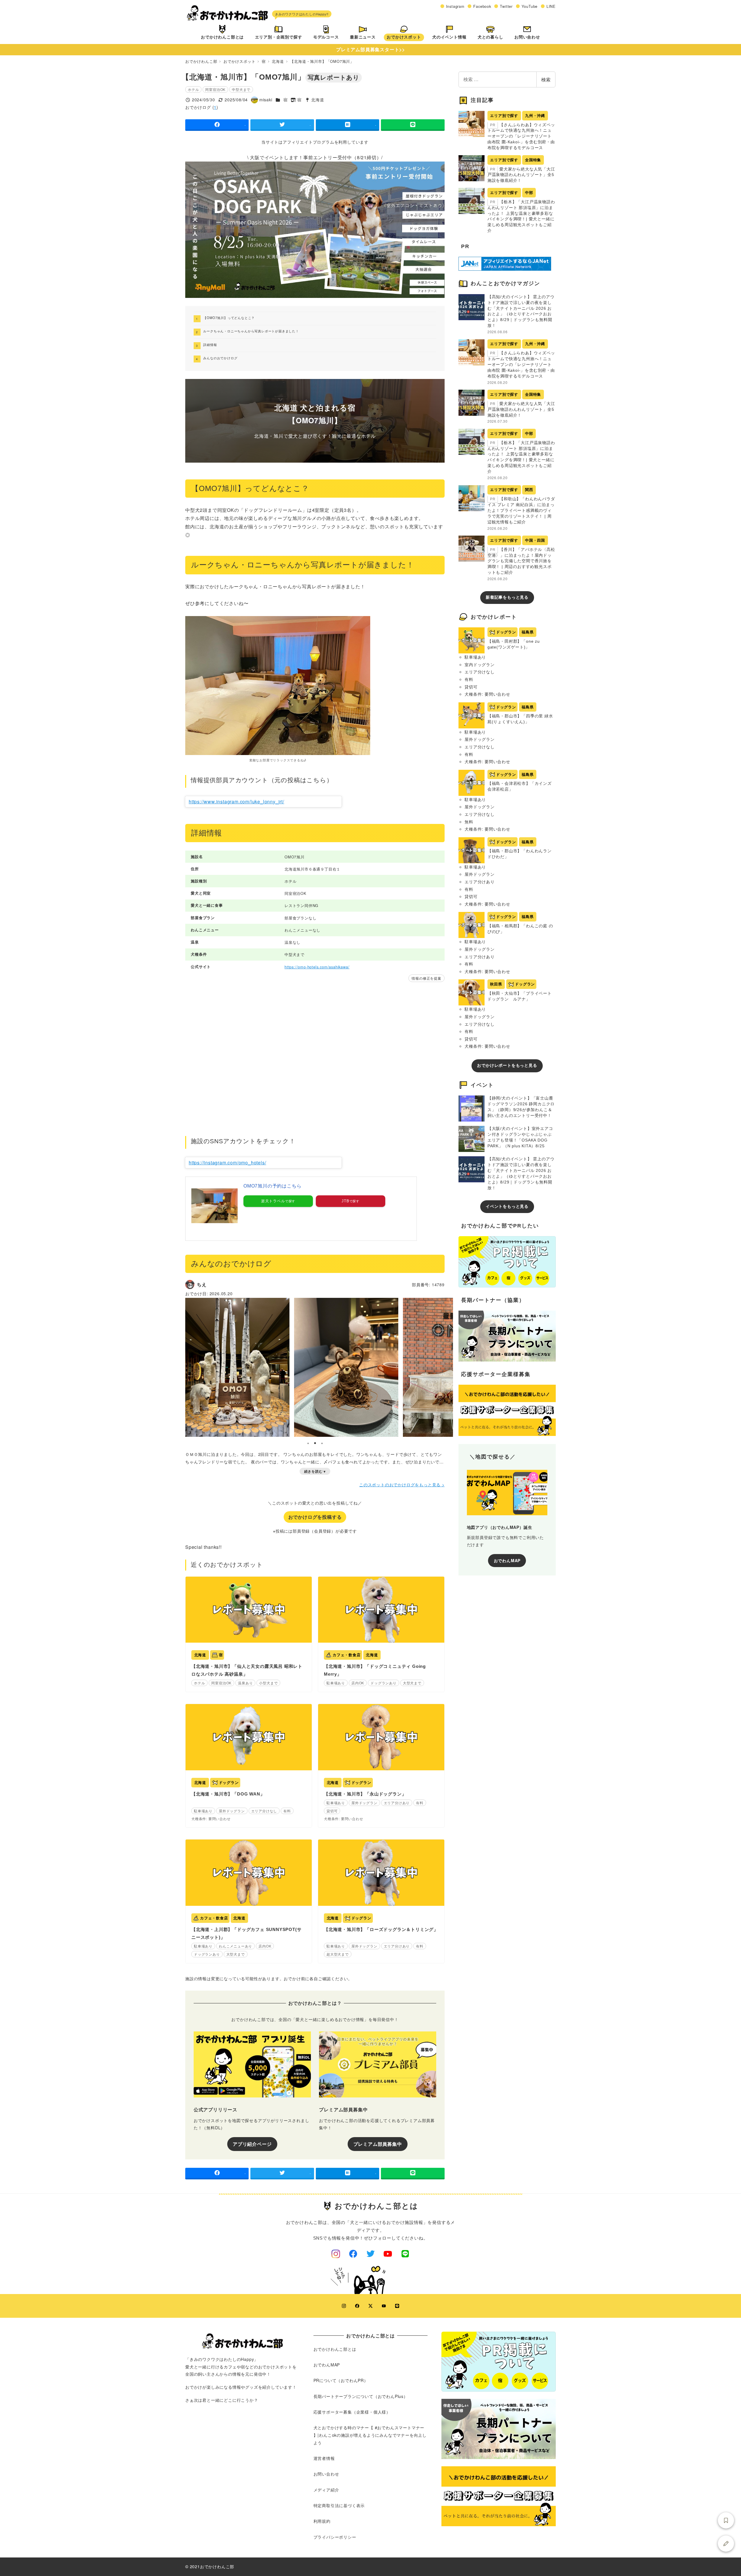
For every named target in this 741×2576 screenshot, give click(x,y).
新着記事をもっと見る (507, 597)
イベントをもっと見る (507, 1206)
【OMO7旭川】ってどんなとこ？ (229, 318)
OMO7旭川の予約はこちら (272, 1186)
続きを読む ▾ (315, 1471)
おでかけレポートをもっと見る (507, 1065)
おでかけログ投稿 (726, 2544)
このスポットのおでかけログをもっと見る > (402, 1485)
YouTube (530, 6)
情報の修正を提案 (426, 978)
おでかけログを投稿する (315, 1517)
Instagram (455, 6)
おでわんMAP (507, 1560)
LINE (551, 6)
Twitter (506, 6)
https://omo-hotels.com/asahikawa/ (317, 967)
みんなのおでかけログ (220, 358)
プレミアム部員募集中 (378, 2144)
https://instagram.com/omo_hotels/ (227, 1163)
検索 (546, 79)
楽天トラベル (273, 1201)
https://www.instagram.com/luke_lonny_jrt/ (236, 801)
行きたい (726, 2520)
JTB (345, 1201)
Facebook (482, 6)
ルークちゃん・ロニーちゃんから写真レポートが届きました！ (251, 331)
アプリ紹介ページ (252, 2144)
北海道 (318, 100)
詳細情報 (210, 345)
